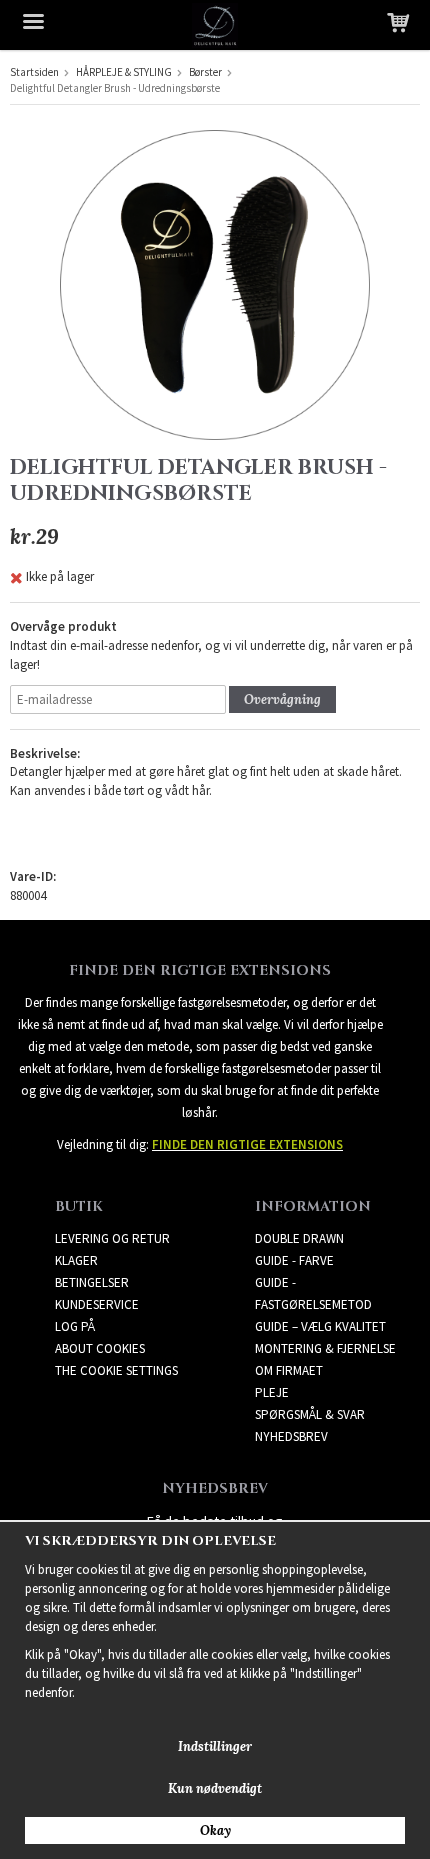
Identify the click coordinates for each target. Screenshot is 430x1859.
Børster (205, 72)
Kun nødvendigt (215, 1788)
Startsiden (34, 72)
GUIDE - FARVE (294, 1260)
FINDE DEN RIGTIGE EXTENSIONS (247, 1144)
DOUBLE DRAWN (299, 1238)
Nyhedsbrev (291, 1436)
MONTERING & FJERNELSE (325, 1348)
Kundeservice (97, 1304)
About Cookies (100, 1348)
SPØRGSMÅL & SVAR (310, 1414)
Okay (215, 1830)
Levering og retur (112, 1238)
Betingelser (92, 1282)
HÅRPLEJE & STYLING (124, 72)
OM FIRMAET (289, 1370)
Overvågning (282, 699)
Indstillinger (215, 1746)
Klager (76, 1260)
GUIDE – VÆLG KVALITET (320, 1326)
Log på (75, 1326)
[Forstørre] (215, 283)
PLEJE (272, 1392)
